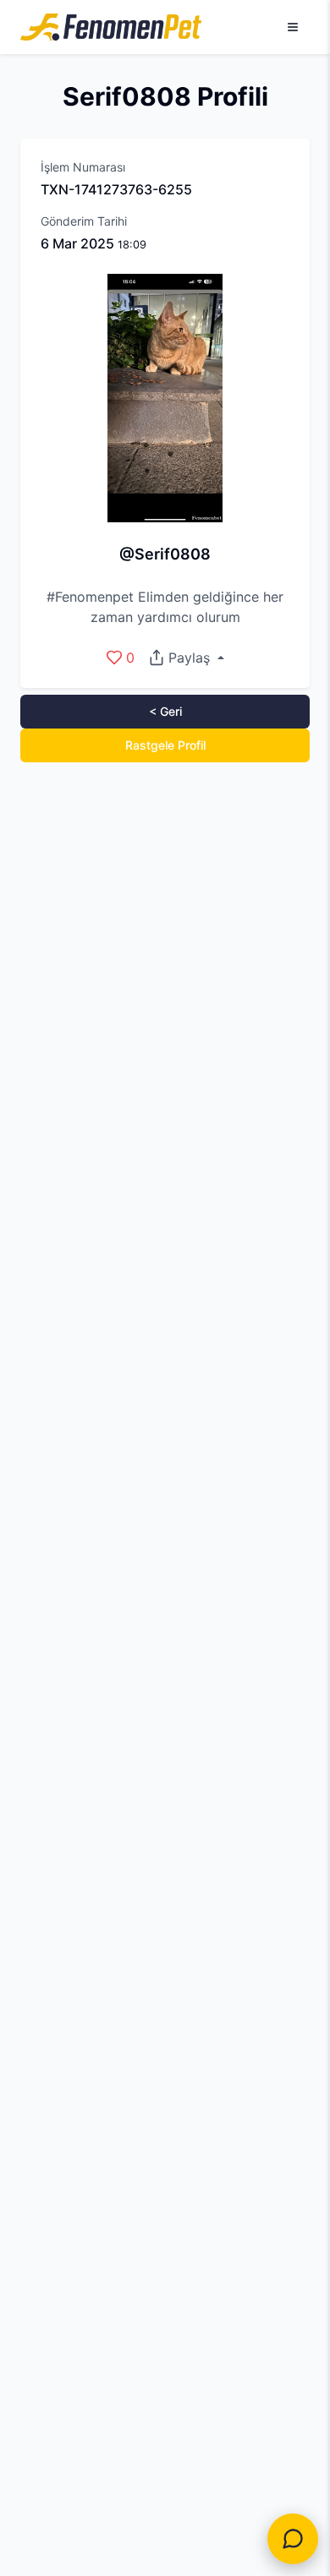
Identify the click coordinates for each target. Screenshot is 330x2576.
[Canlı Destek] (293, 2539)
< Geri (165, 711)
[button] (186, 658)
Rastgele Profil (165, 745)
